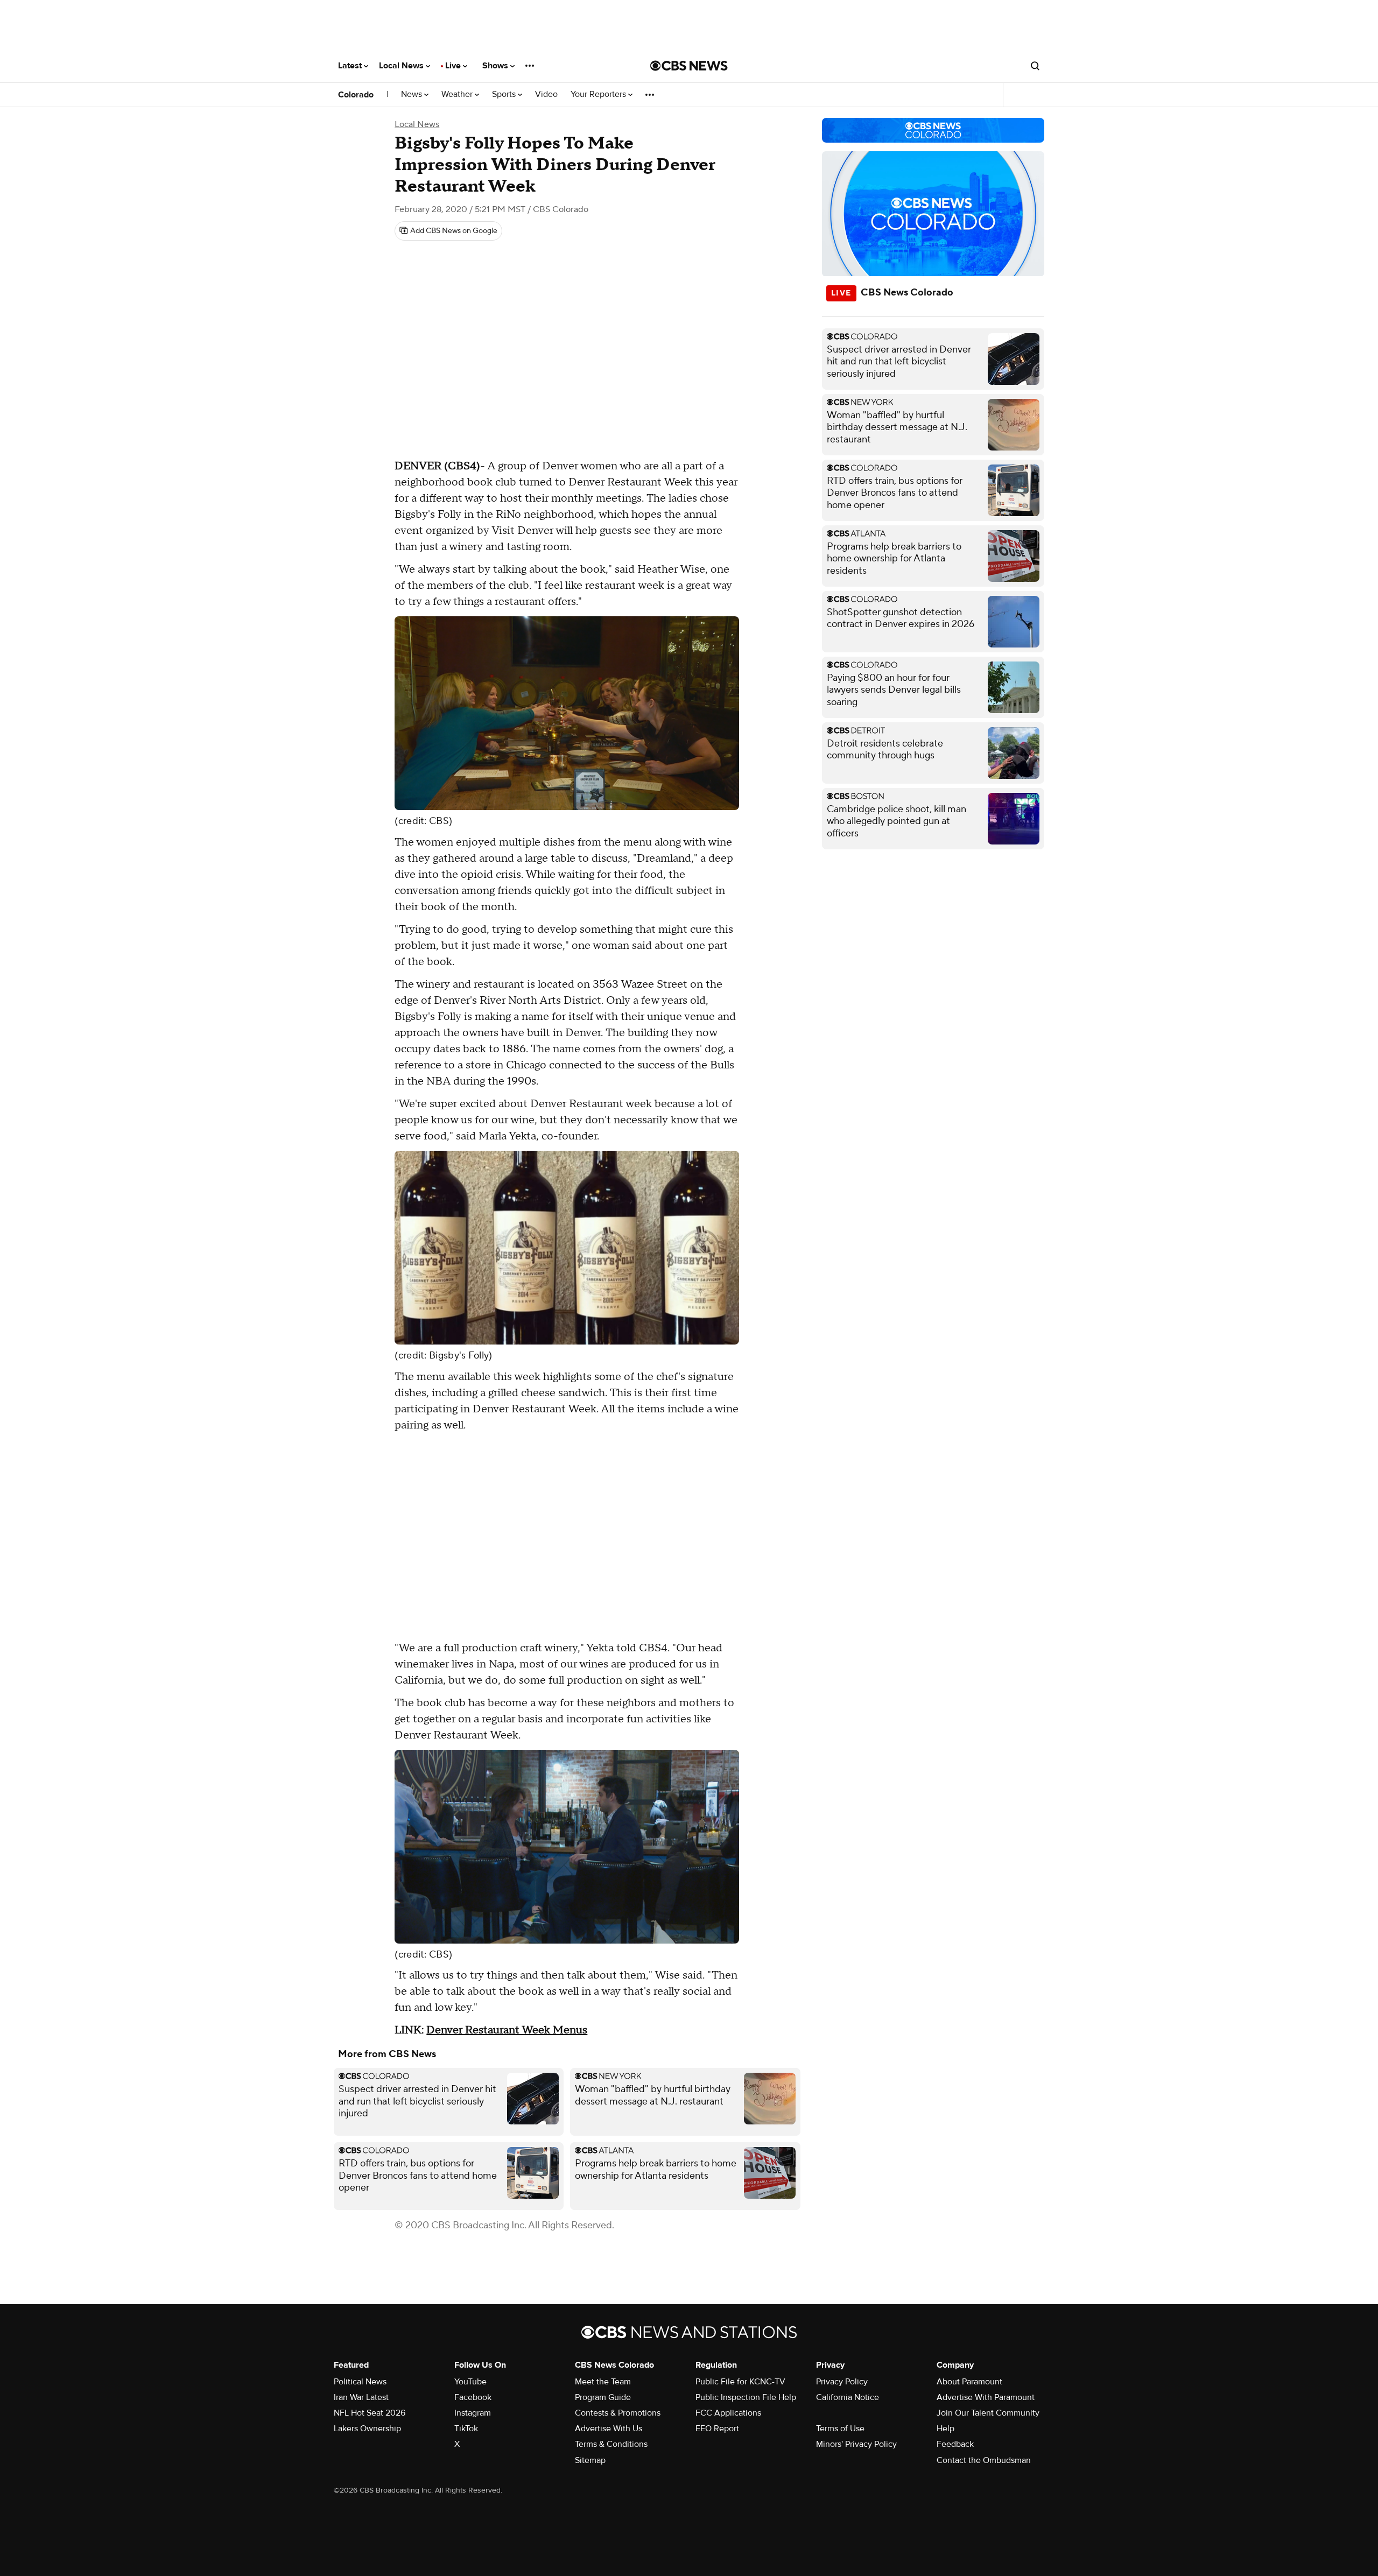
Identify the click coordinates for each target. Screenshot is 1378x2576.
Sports (505, 94)
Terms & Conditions (611, 2444)
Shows (496, 66)
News (413, 94)
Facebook (473, 2397)
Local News (402, 66)
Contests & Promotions (618, 2413)
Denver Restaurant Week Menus (507, 2030)
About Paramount (969, 2382)
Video (546, 94)
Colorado (356, 95)
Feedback (955, 2444)
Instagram (473, 2413)
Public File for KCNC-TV (740, 2382)
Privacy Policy (842, 2382)
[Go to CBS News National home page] (689, 66)
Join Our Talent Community (988, 2413)
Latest (351, 66)
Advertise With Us (609, 2429)
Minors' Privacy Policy (856, 2444)
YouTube (470, 2382)
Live (454, 66)
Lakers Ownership (367, 2429)
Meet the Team (603, 2382)
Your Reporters (599, 94)
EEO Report (717, 2429)
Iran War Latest (361, 2397)
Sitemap (590, 2460)
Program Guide (603, 2397)
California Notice (848, 2397)
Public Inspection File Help (746, 2397)
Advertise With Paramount (986, 2397)
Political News (360, 2382)
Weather (458, 94)
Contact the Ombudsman (984, 2460)
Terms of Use (840, 2429)
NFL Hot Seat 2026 (370, 2413)
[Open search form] (1035, 66)
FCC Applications (728, 2413)
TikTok (466, 2429)
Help (945, 2429)
